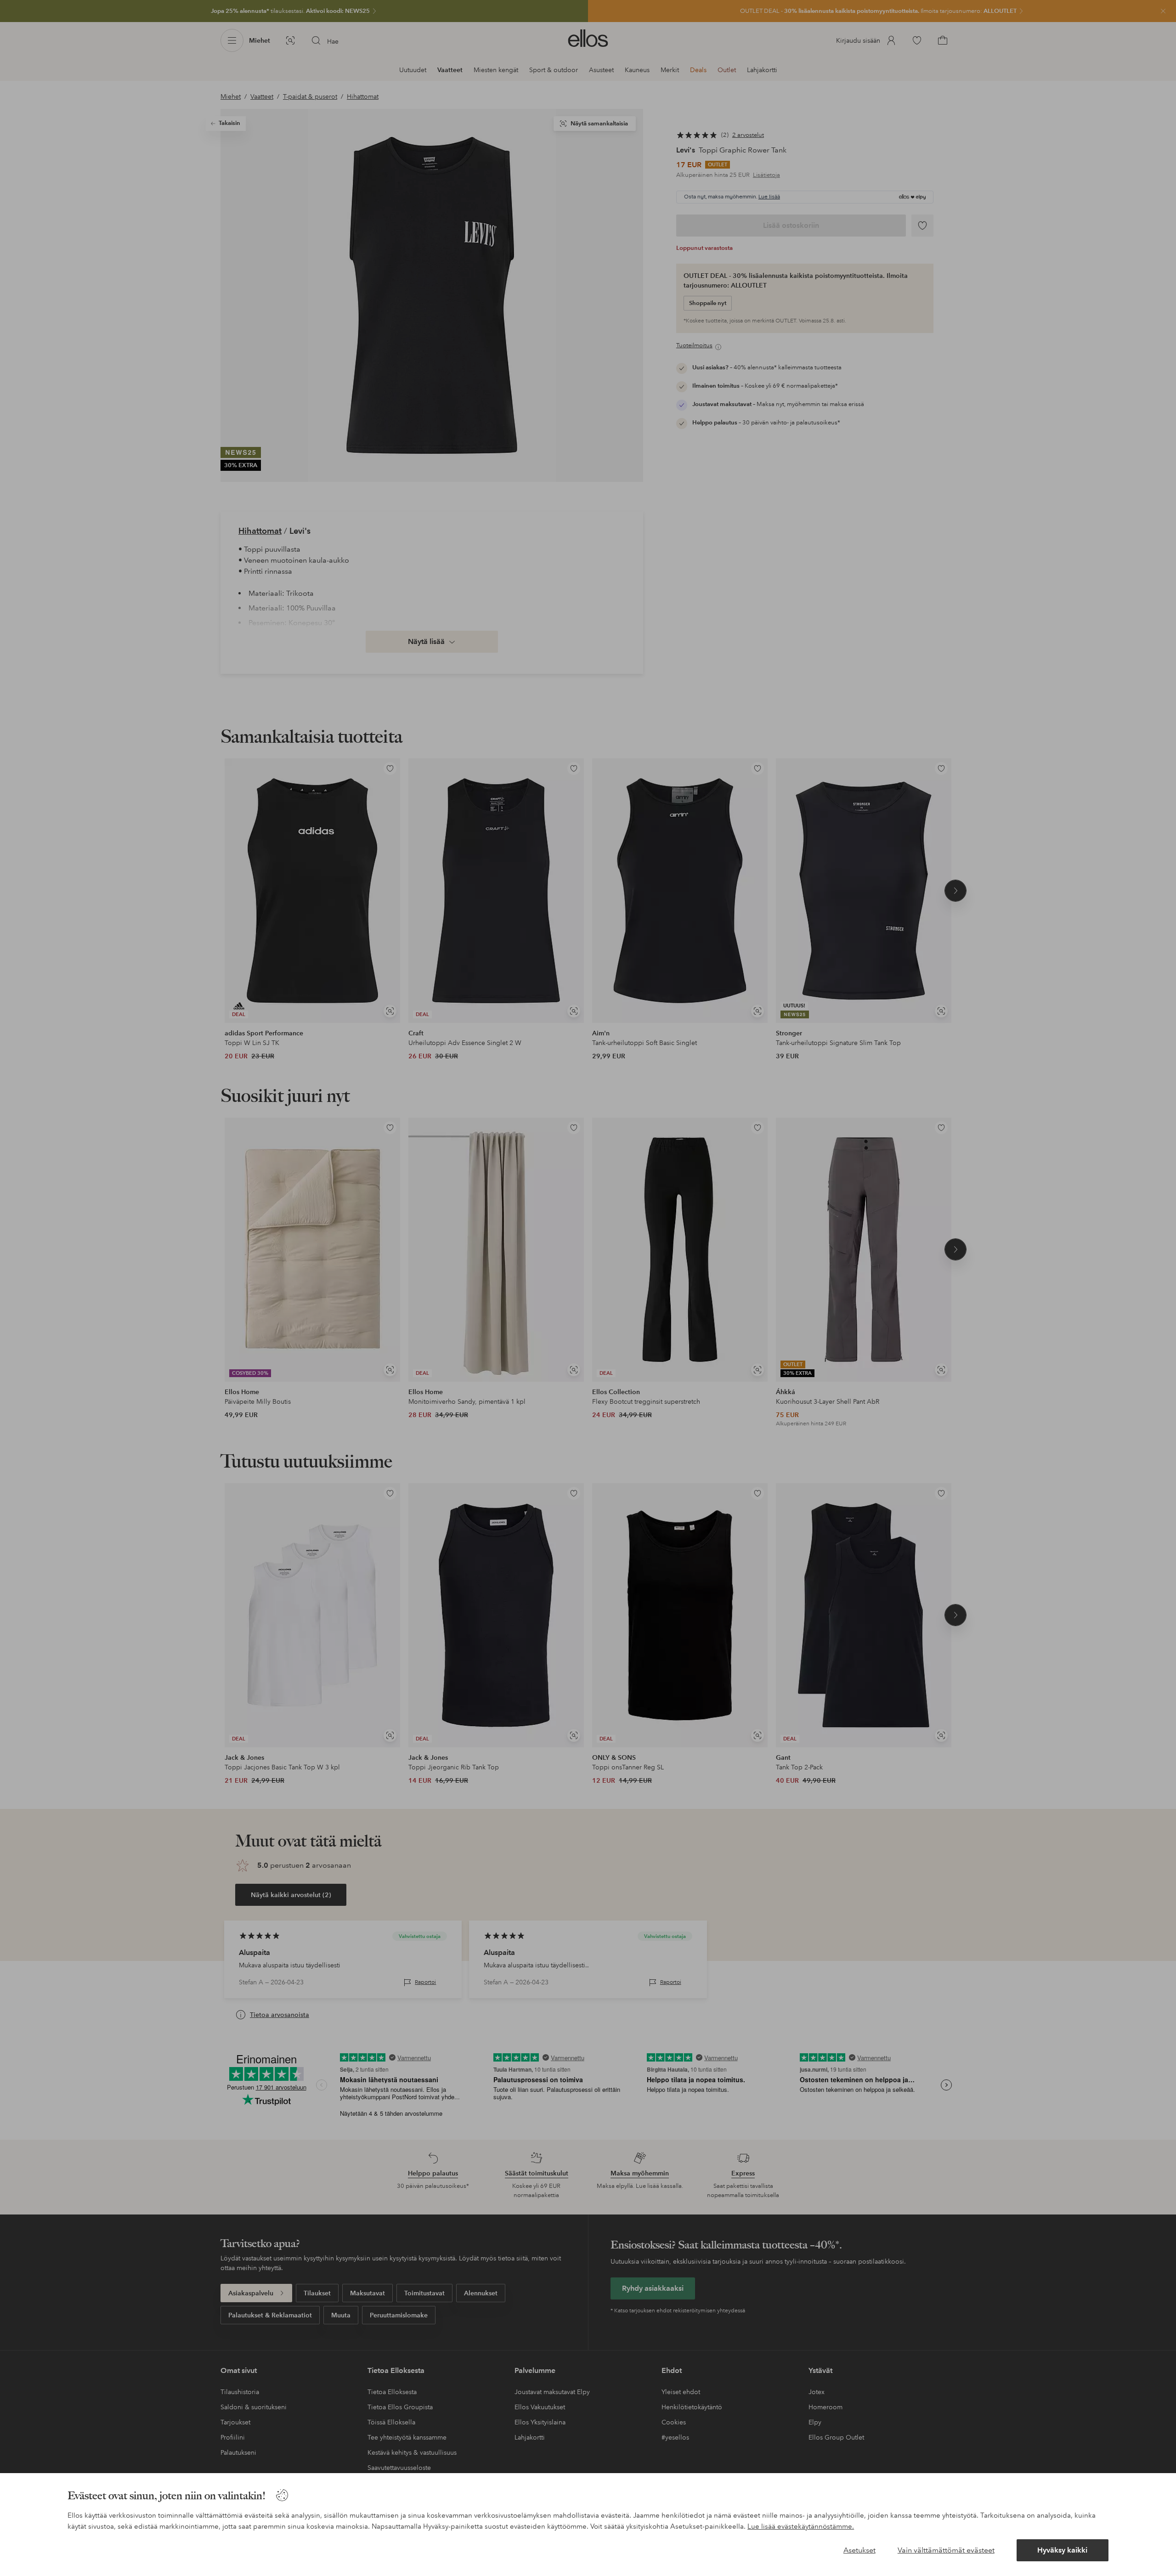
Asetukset (859, 2550)
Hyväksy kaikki (1062, 2550)
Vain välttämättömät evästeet (946, 2550)
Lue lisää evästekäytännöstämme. (801, 2526)
